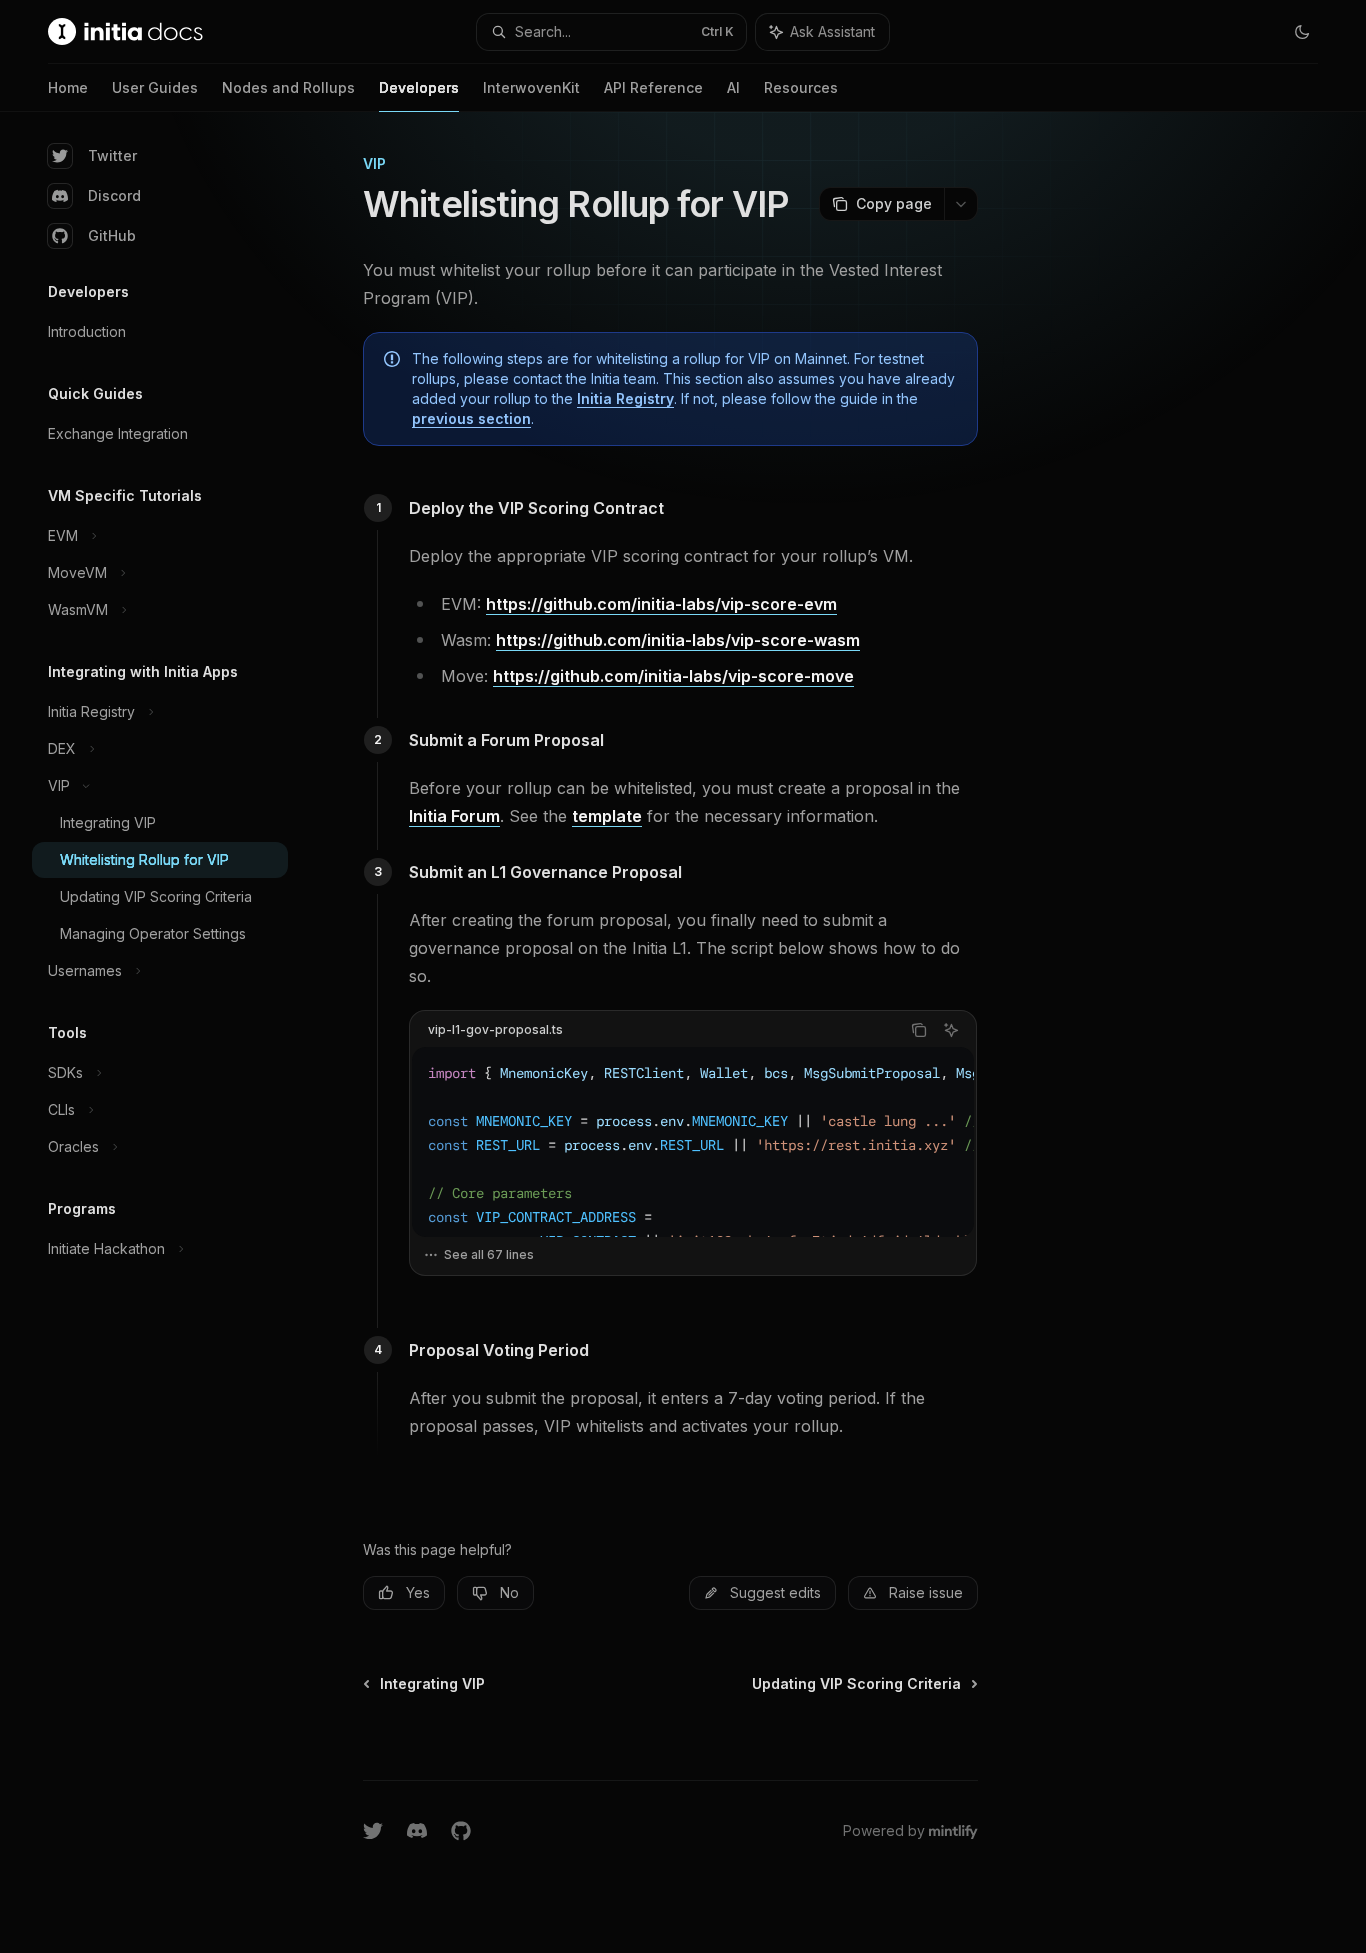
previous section (471, 418)
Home (68, 87)
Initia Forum (454, 816)
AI (733, 87)
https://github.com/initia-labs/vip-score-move (673, 676)
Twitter (112, 155)
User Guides (155, 87)
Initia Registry (625, 398)
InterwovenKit (531, 87)
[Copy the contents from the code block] (919, 1030)
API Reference (653, 87)
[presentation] (693, 1142)
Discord (114, 195)
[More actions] (961, 204)
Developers (419, 87)
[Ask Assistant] (951, 1030)
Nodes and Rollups (288, 87)
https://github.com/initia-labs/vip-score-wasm (678, 640)
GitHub (112, 235)
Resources (801, 87)
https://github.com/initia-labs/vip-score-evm (661, 604)
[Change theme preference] (1302, 32)
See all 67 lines (489, 1254)
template (607, 816)
